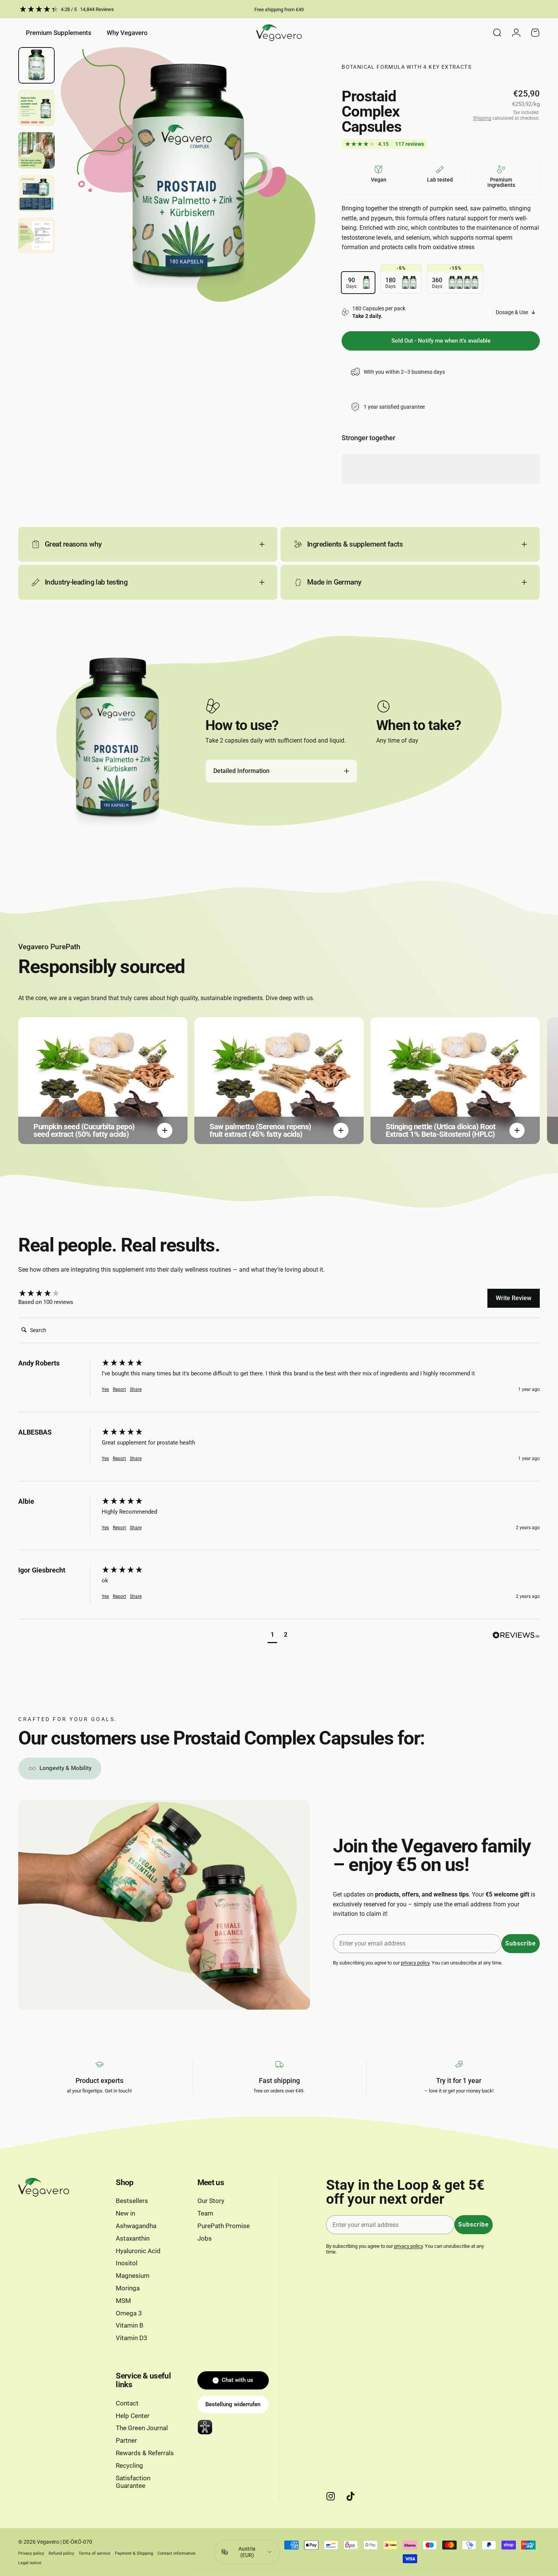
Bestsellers (132, 2201)
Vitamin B (130, 2326)
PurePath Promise (224, 2226)
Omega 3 (129, 2313)
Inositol (127, 2263)
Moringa (128, 2288)
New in (125, 2213)
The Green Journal (142, 2428)
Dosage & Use (512, 312)
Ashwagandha (136, 2226)
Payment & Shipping (134, 2553)
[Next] (296, 189)
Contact (127, 2403)
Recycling (129, 2466)
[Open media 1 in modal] (188, 175)
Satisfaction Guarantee (133, 2482)
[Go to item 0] (36, 65)
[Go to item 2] (36, 108)
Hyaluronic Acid (138, 2251)
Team (205, 2213)
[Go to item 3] (36, 150)
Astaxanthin (133, 2239)
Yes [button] (105, 1389)
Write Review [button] (514, 1298)
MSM (123, 2301)
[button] (272, 1636)
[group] (58, 1294)
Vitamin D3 (132, 2338)
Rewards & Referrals (145, 2453)
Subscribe (521, 1943)
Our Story (211, 2201)
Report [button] (119, 1389)
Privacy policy (31, 2553)
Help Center (133, 2416)
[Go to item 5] (36, 235)
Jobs (205, 2239)
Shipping (482, 118)
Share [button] (136, 1389)
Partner (126, 2441)
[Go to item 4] (36, 193)
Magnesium (133, 2276)
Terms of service (95, 2553)
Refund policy (61, 2553)
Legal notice (30, 2563)
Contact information (177, 2553)
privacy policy (415, 1963)
